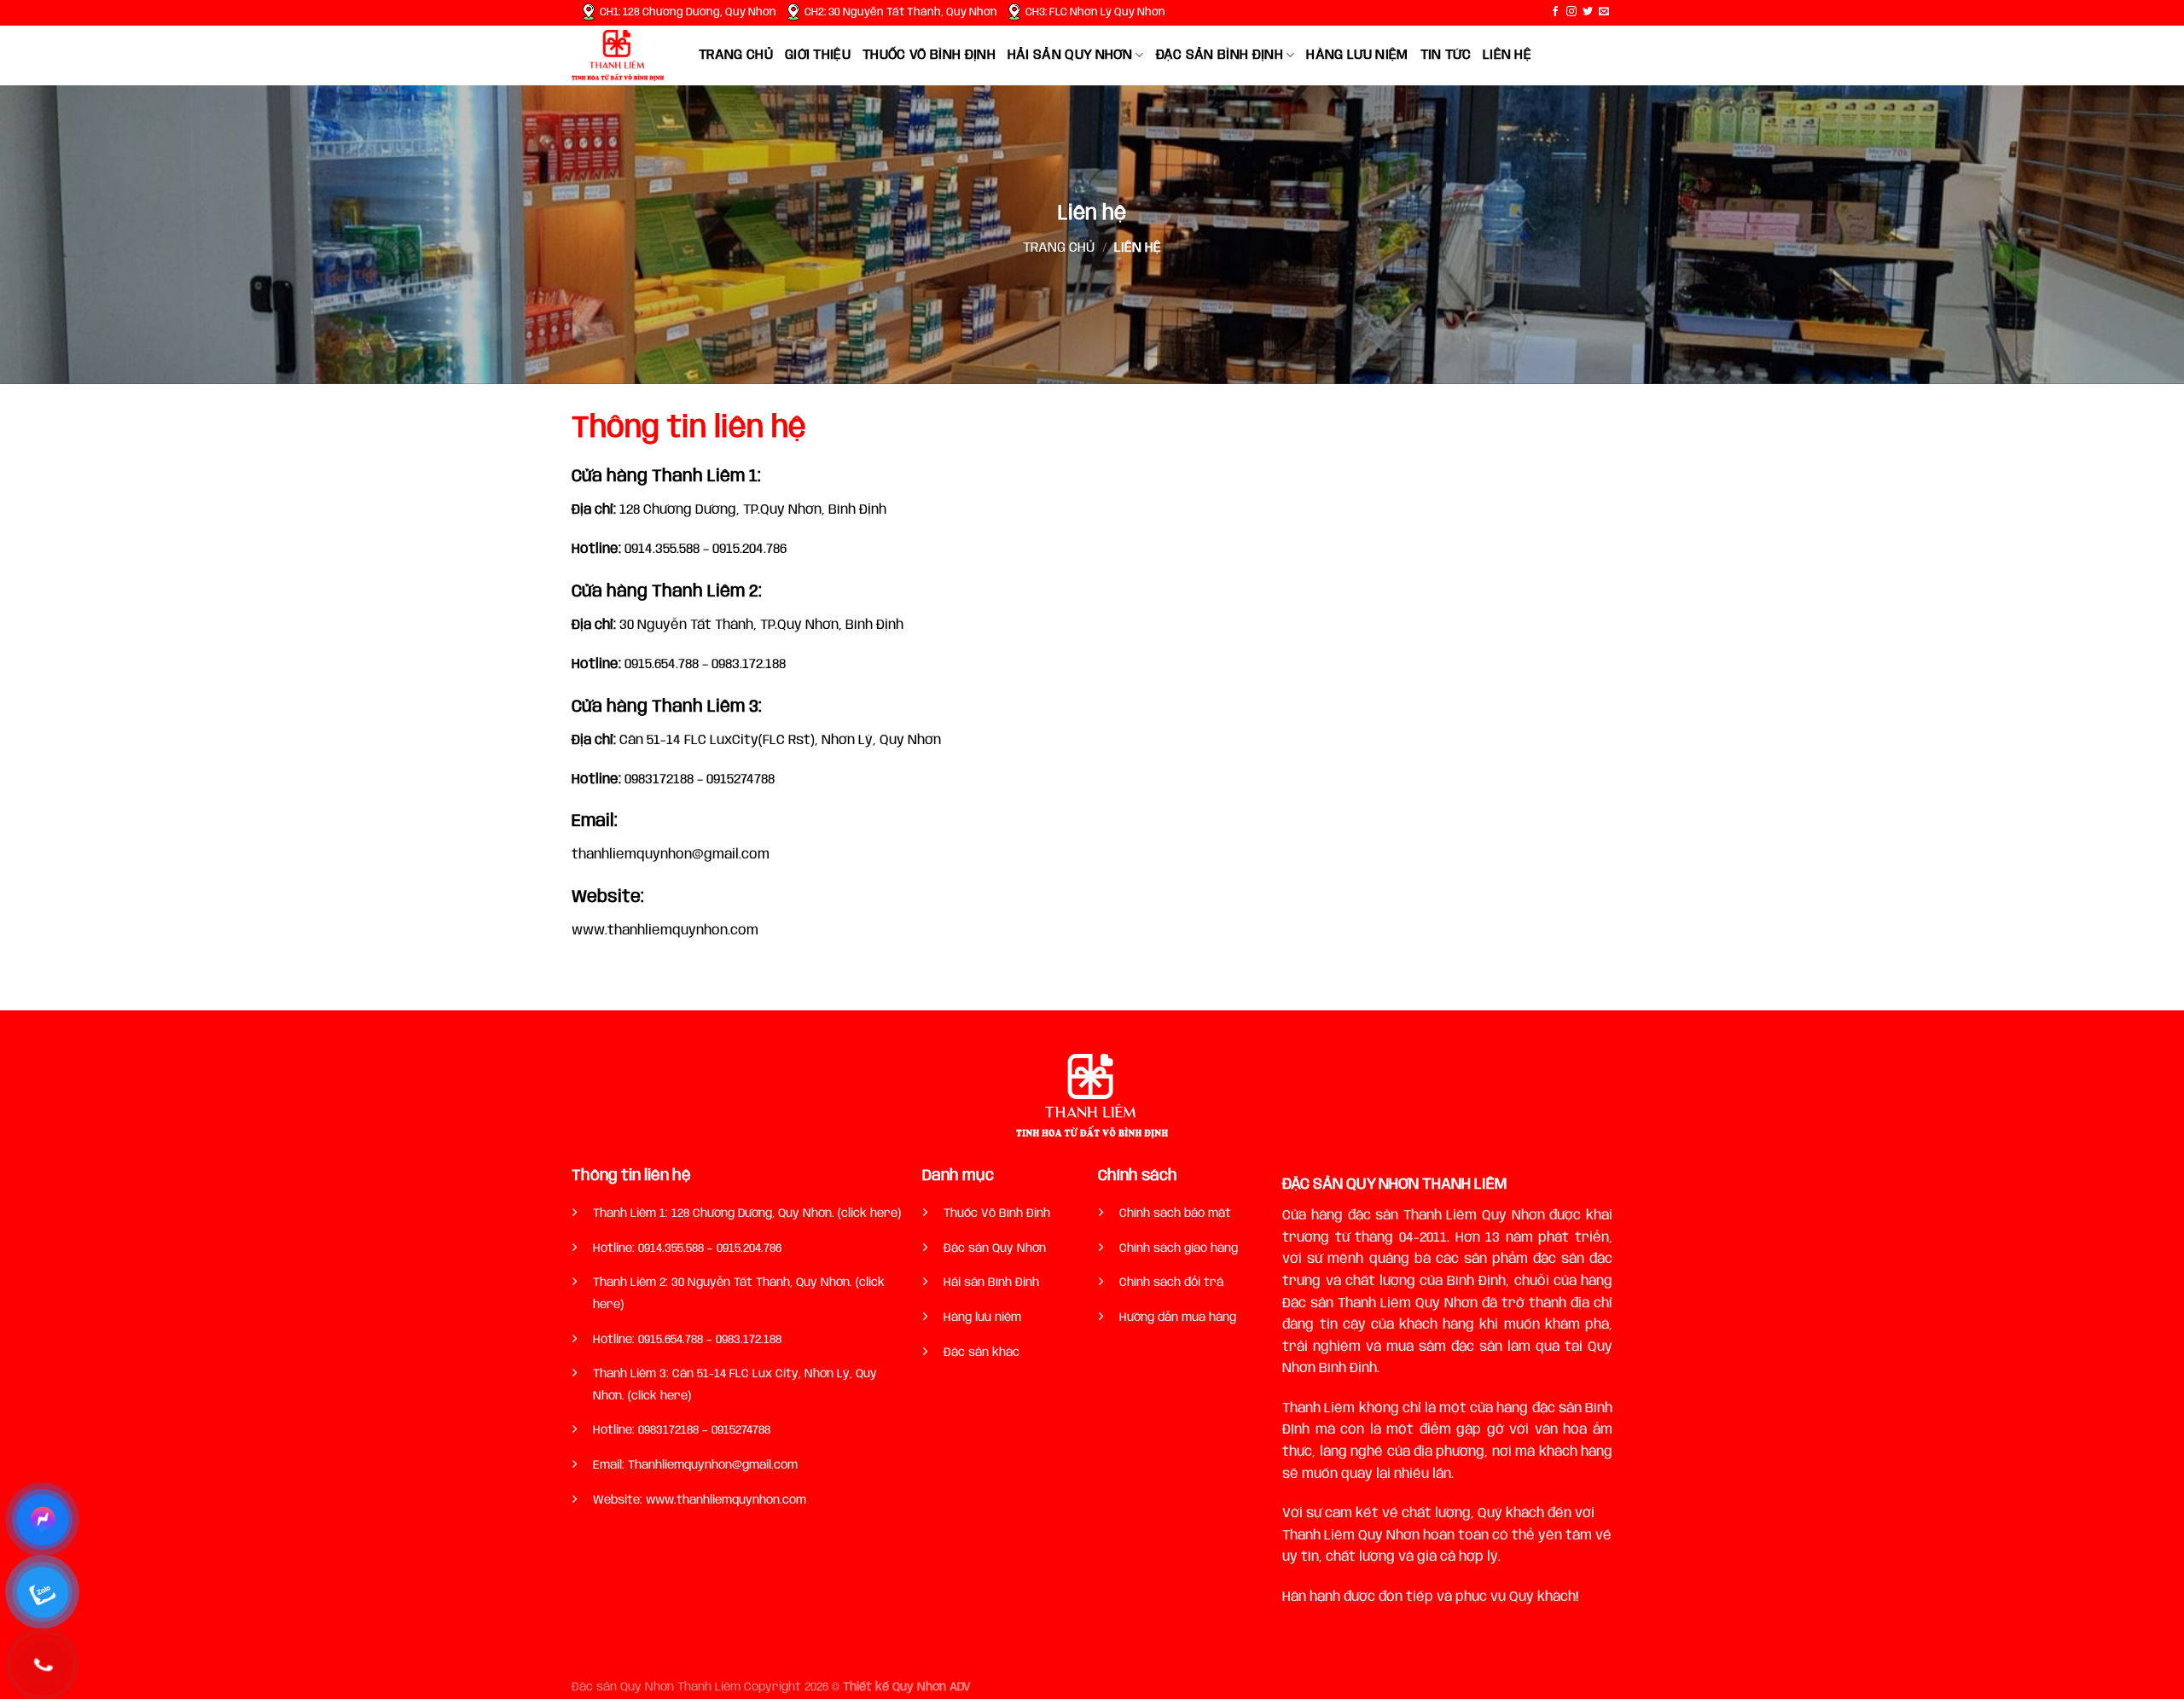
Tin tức (1446, 55)
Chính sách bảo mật (1175, 1213)
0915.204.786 (749, 1248)
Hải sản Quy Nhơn (1070, 55)
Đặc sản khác (982, 1353)
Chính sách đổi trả (1171, 1283)
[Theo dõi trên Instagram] (1571, 12)
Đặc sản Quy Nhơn (995, 1248)
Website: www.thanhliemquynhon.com (700, 1500)
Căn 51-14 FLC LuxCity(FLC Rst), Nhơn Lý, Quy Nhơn (756, 740)
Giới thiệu (818, 55)
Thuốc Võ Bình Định (997, 1213)
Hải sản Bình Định (991, 1283)
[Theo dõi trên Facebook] (1555, 12)
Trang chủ (736, 55)
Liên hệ (1507, 55)
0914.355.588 (673, 1248)
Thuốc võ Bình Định (929, 55)
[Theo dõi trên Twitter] (1588, 12)
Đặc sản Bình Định (1220, 55)
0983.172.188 (749, 1340)
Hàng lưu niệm (1357, 55)
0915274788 (741, 1430)
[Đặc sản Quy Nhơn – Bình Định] (622, 55)
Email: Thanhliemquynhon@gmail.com (695, 1465)
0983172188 (667, 1430)
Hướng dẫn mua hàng (1178, 1318)
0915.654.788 (672, 1340)
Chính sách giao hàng (1179, 1248)
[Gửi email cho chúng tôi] (1604, 12)
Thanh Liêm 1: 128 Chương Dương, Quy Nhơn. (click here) (747, 1213)
